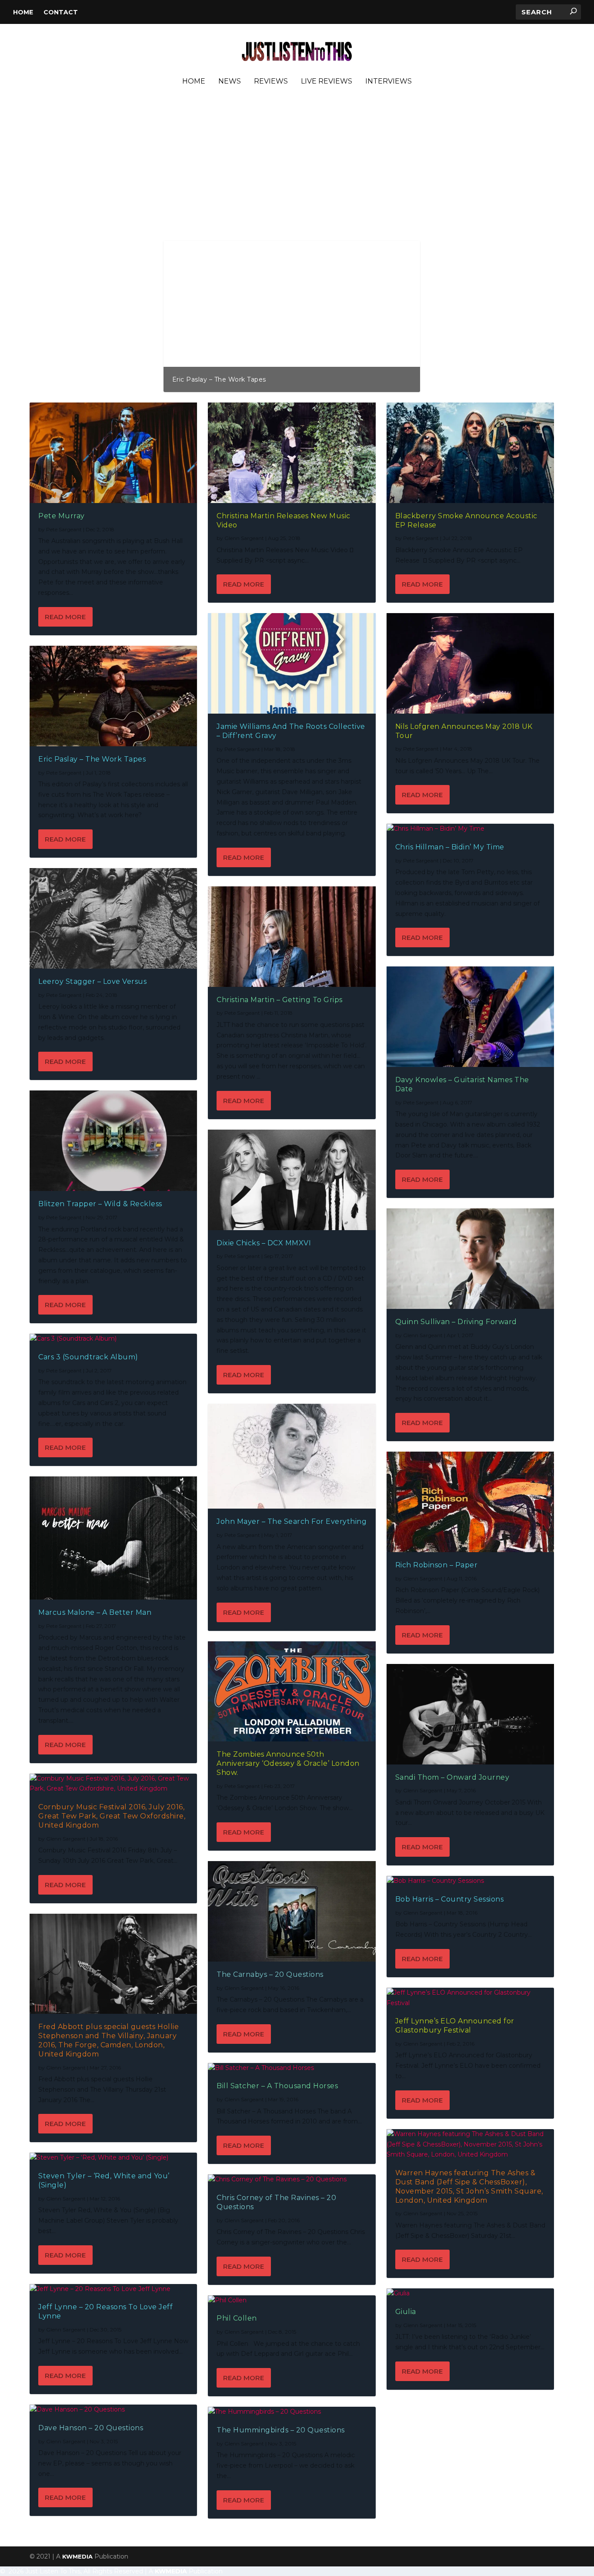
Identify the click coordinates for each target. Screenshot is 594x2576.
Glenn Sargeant (66, 1839)
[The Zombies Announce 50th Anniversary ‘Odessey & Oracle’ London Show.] (292, 1692)
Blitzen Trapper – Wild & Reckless (100, 1204)
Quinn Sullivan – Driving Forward (456, 1322)
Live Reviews (327, 82)
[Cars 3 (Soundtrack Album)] (113, 1339)
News (230, 82)
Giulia (406, 2312)
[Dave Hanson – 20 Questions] (113, 2410)
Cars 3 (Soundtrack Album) (88, 1357)
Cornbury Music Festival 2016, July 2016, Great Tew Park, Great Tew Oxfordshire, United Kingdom (112, 1816)
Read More (65, 617)
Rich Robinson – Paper (437, 1565)
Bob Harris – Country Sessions (450, 1899)
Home (23, 12)
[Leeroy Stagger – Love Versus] (113, 918)
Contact (61, 12)
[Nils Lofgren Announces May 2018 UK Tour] (470, 663)
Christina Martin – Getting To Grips (280, 1000)
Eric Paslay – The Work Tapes (92, 759)
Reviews (271, 82)
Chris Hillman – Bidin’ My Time (450, 847)
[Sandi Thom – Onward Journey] (470, 1714)
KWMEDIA (77, 2556)
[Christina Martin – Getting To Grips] (292, 937)
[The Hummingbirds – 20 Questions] (292, 2412)
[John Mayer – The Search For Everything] (292, 1456)
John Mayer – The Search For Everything (292, 1521)
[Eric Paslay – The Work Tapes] (113, 696)
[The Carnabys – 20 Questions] (292, 1911)
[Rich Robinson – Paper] (470, 1502)
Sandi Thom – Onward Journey (452, 1777)
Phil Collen (237, 2318)
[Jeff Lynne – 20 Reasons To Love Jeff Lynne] (113, 2289)
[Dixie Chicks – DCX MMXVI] (292, 1180)
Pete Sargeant (64, 529)
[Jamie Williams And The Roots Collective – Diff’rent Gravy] (292, 663)
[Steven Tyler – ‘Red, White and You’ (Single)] (113, 2158)
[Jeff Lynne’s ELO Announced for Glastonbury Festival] (470, 1998)
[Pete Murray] (113, 453)
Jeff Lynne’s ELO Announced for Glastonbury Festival (455, 2026)
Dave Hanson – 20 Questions (91, 2428)
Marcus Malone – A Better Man (95, 1612)
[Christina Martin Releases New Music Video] (292, 453)
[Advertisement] (292, 175)
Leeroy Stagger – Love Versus (92, 981)
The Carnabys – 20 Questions (270, 1974)
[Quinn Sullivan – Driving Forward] (470, 1259)
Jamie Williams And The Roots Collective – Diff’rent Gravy (265, 379)
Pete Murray (62, 516)
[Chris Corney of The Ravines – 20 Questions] (292, 2180)
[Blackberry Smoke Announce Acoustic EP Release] (470, 453)
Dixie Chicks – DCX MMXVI (264, 1243)
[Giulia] (470, 2294)
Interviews (389, 82)
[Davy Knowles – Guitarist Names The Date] (470, 1017)
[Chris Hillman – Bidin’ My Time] (470, 829)
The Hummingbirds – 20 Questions (281, 2430)
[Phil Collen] (292, 2301)
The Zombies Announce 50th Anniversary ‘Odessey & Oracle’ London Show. (288, 1763)
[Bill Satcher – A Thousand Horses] (292, 2068)
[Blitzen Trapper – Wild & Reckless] (113, 1141)
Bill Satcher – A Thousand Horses (277, 2086)
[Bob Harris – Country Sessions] (470, 1881)
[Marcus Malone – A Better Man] (113, 1538)
